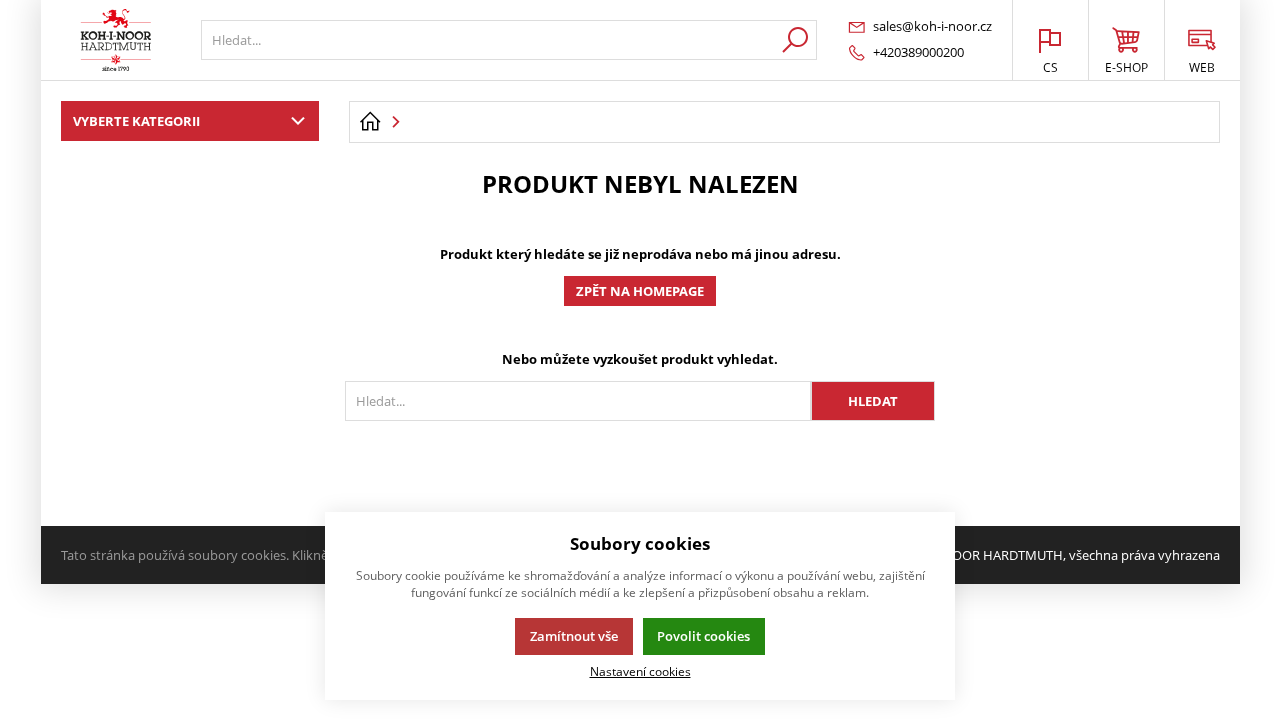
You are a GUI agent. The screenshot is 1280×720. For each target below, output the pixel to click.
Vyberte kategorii (136, 121)
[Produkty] (116, 40)
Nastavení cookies (640, 671)
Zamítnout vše (574, 636)
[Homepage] (370, 122)
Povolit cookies (703, 636)
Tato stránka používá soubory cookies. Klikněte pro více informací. (256, 555)
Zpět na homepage (640, 291)
